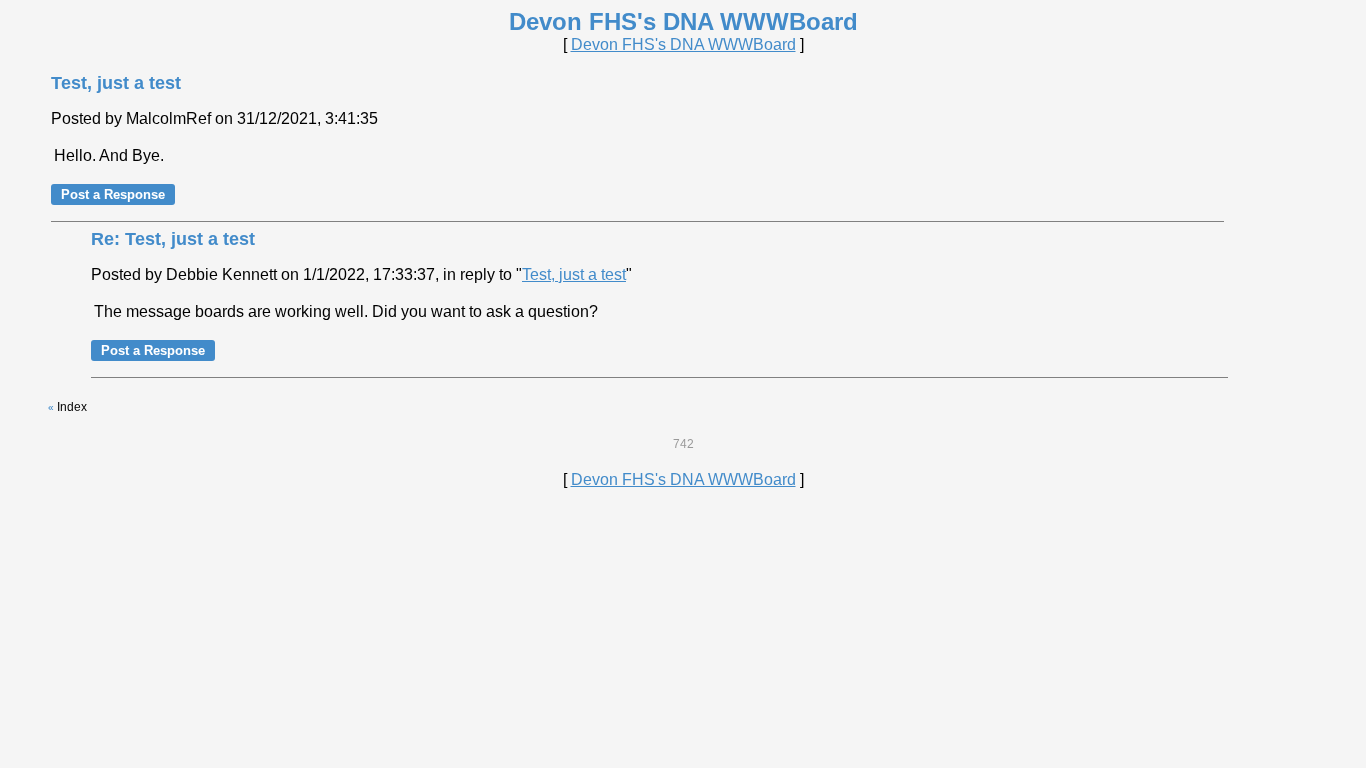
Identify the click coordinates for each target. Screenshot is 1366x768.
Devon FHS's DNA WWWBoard (683, 44)
